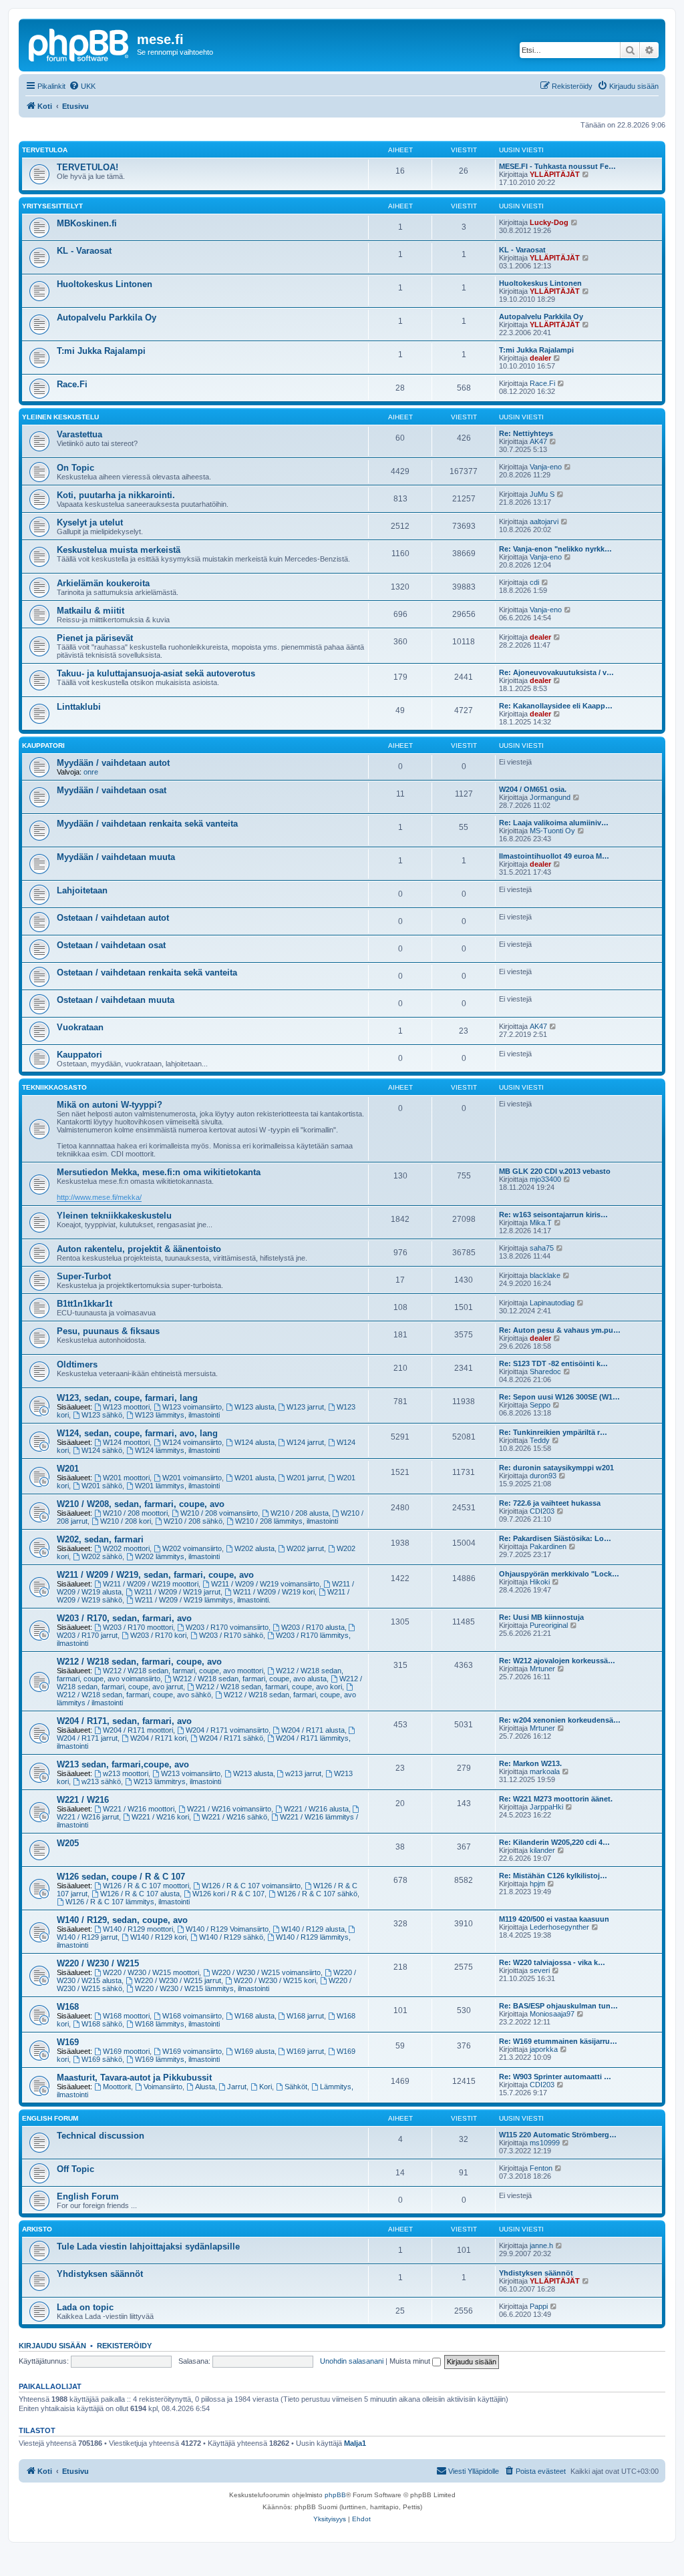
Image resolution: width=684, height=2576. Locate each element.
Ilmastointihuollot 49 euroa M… (554, 856)
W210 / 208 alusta (300, 1513)
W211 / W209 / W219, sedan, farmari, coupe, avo (155, 1575)
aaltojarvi (544, 521)
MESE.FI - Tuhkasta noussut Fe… (557, 166)
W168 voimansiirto (192, 2016)
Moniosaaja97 (552, 2014)
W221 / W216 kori (160, 1817)
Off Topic (75, 2169)
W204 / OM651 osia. (533, 789)
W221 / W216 (83, 1800)
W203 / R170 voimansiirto (227, 1627)
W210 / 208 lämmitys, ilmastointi (287, 1521)
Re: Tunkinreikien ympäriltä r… (553, 1432)
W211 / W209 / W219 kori (274, 1592)
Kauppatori (43, 745)
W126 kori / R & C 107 (228, 1894)
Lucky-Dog (549, 222)
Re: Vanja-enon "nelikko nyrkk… (555, 549)
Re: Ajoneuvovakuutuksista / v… (556, 672)
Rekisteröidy (124, 2346)
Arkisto (37, 2229)
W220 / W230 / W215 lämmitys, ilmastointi (202, 1988)
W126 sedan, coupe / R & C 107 (121, 1877)
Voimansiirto (163, 2087)
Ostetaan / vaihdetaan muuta (116, 1000)
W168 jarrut (305, 2016)
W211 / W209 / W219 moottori (151, 1584)
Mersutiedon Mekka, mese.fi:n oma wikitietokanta (159, 1172)
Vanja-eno (546, 467)
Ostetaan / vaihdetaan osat (111, 945)
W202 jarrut (305, 1548)
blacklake (545, 1275)
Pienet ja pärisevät (95, 638)
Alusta (205, 2087)
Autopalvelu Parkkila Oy (107, 317)
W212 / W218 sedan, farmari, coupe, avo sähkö (134, 1695)
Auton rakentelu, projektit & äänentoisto (139, 1249)
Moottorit (117, 2087)
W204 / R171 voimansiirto (227, 1730)
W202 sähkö (102, 1556)
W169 (68, 2042)
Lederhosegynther (559, 1927)
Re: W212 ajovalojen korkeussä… (557, 1661)
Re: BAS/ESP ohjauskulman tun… (558, 2006)
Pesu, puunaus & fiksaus (108, 1331)
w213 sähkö (101, 1781)
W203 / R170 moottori (138, 1627)
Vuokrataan (80, 1027)
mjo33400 (545, 1179)
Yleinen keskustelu (60, 417)
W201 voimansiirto (192, 1478)
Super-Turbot (84, 1276)
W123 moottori (126, 1407)
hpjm (537, 1884)
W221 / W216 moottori (139, 1809)
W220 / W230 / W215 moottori (151, 1972)
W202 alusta (254, 1548)
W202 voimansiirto (192, 1548)
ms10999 (545, 2143)
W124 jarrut (305, 1442)
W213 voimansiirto (191, 1773)
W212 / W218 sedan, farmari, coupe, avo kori (269, 1687)
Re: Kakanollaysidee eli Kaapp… (556, 706)
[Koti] (79, 43)
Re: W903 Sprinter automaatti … (555, 2077)
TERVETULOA (45, 150)
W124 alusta (254, 1442)
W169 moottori (126, 2051)
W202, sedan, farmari (100, 1539)
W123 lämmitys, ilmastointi (177, 1415)
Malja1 (355, 2443)
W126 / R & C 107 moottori (146, 1886)
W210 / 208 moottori (135, 1513)
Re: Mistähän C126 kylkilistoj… (553, 1876)
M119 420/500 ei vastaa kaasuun (554, 1919)
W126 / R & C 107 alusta (140, 1894)
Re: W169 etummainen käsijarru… (558, 2041)
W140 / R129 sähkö (231, 1937)
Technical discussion (101, 2136)
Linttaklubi (79, 707)
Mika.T (541, 1223)
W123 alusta (254, 1407)
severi (540, 1970)
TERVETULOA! (88, 167)
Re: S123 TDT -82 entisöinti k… (553, 1363)
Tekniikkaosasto (54, 1087)
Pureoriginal (549, 1625)
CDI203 (542, 1511)
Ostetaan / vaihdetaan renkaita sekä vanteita (147, 973)
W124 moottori (126, 1442)
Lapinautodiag (552, 1303)
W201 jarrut (305, 1478)
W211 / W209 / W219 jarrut (177, 1592)
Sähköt (296, 2087)
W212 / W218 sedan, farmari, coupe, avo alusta (250, 1679)
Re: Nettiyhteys (526, 433)
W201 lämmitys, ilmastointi (177, 1486)
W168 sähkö (102, 2024)
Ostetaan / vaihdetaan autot (113, 918)
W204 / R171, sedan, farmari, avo (124, 1721)
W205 (68, 1843)
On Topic (75, 468)
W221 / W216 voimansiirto (229, 1809)
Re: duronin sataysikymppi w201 (556, 1468)
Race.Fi (72, 384)
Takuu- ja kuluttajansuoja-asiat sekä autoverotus (156, 673)
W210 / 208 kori (126, 1521)
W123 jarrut (305, 1407)
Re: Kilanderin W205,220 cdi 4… (554, 1842)
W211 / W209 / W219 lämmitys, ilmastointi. (203, 1600)
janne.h (541, 2245)
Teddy (540, 1440)
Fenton (541, 2168)
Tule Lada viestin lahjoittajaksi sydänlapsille (148, 2246)
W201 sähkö (102, 1486)
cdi (534, 582)
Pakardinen (548, 1546)
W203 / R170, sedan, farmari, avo (124, 1618)
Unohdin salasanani (352, 2361)
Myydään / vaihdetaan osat (112, 790)
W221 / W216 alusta (316, 1809)
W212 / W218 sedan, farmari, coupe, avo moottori (183, 1671)
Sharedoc (545, 1371)
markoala (545, 1771)
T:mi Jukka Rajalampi (101, 351)
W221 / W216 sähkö (234, 1817)
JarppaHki (546, 1807)
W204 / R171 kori (158, 1738)
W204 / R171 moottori (138, 1730)
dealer (540, 358)
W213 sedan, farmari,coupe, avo (123, 1764)
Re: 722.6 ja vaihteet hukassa (550, 1503)
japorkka (544, 2049)
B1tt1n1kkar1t (84, 1304)
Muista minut (411, 2361)
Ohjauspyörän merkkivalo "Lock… (559, 1574)
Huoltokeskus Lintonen (105, 284)
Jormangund (550, 797)
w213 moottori (126, 1773)
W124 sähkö (102, 1450)
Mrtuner (542, 1669)
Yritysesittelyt (52, 206)
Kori (266, 2087)
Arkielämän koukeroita (103, 583)
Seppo (540, 1405)
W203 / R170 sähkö (231, 1635)
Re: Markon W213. (530, 1763)
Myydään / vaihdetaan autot (113, 763)
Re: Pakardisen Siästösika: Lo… (555, 1538)
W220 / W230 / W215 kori (275, 1980)
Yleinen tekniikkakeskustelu (114, 1216)
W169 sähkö (102, 2059)
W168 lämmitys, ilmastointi (177, 2024)
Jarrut (237, 2087)
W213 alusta (253, 1773)
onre (91, 772)
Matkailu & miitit (91, 611)
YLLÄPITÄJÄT (555, 174)
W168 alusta (254, 2016)
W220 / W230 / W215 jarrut (178, 1980)
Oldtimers (77, 1364)
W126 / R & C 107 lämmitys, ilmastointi (128, 1902)
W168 (68, 2007)
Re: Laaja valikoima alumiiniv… (554, 823)
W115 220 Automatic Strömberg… (558, 2135)
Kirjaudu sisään (52, 2346)
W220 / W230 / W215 (98, 1963)
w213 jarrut (303, 1773)
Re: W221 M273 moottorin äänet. (556, 1799)
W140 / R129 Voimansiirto (227, 1929)
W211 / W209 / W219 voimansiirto (265, 1584)
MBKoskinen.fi (87, 223)
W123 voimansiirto (192, 1407)
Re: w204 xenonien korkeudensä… (560, 1720)
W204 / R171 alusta (313, 1730)
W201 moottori (126, 1478)
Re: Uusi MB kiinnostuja (541, 1617)
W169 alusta (254, 2051)
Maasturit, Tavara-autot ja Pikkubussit (134, 2078)
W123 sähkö (102, 1415)
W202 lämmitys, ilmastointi (177, 1556)
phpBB (335, 2495)
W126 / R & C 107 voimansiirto (251, 1886)
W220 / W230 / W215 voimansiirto (266, 1972)
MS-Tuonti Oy (552, 831)
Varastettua (79, 434)
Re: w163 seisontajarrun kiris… (553, 1215)
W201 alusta (254, 1478)
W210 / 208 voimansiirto (219, 1513)
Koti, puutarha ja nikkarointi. (116, 495)
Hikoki (540, 1582)
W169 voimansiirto (192, 2051)
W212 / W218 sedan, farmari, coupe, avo (139, 1662)
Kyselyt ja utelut (90, 522)
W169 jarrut (305, 2051)
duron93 (543, 1476)
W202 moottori (126, 1548)
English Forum (50, 2118)
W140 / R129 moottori (138, 1929)
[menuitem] (82, 86)
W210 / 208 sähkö (193, 1521)
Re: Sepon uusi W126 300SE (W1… (559, 1397)
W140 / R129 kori (158, 1937)
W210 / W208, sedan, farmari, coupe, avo (141, 1504)
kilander (542, 1850)
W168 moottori (126, 2016)
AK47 (538, 441)
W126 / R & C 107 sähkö (317, 1894)
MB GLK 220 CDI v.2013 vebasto (555, 1171)
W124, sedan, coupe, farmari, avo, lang (137, 1433)
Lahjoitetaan (82, 890)
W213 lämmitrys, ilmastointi (177, 1781)
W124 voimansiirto (192, 1442)
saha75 (542, 1248)
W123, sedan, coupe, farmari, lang (127, 1398)
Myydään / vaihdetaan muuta (116, 857)
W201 (68, 1469)
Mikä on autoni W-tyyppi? (110, 1105)
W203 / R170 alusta (313, 1627)
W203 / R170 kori (158, 1635)
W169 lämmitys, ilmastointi (177, 2059)
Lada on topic (85, 2307)
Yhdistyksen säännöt (100, 2274)
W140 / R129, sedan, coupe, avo (122, 1920)
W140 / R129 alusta (313, 1929)
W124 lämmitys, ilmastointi (177, 1450)
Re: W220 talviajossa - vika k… (552, 1962)
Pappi (539, 2306)
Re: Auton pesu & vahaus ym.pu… (560, 1330)
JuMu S (542, 494)
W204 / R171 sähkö (231, 1738)
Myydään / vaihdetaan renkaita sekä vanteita (147, 824)
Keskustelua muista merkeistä (119, 550)
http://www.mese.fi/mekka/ (99, 1197)
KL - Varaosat (84, 251)
